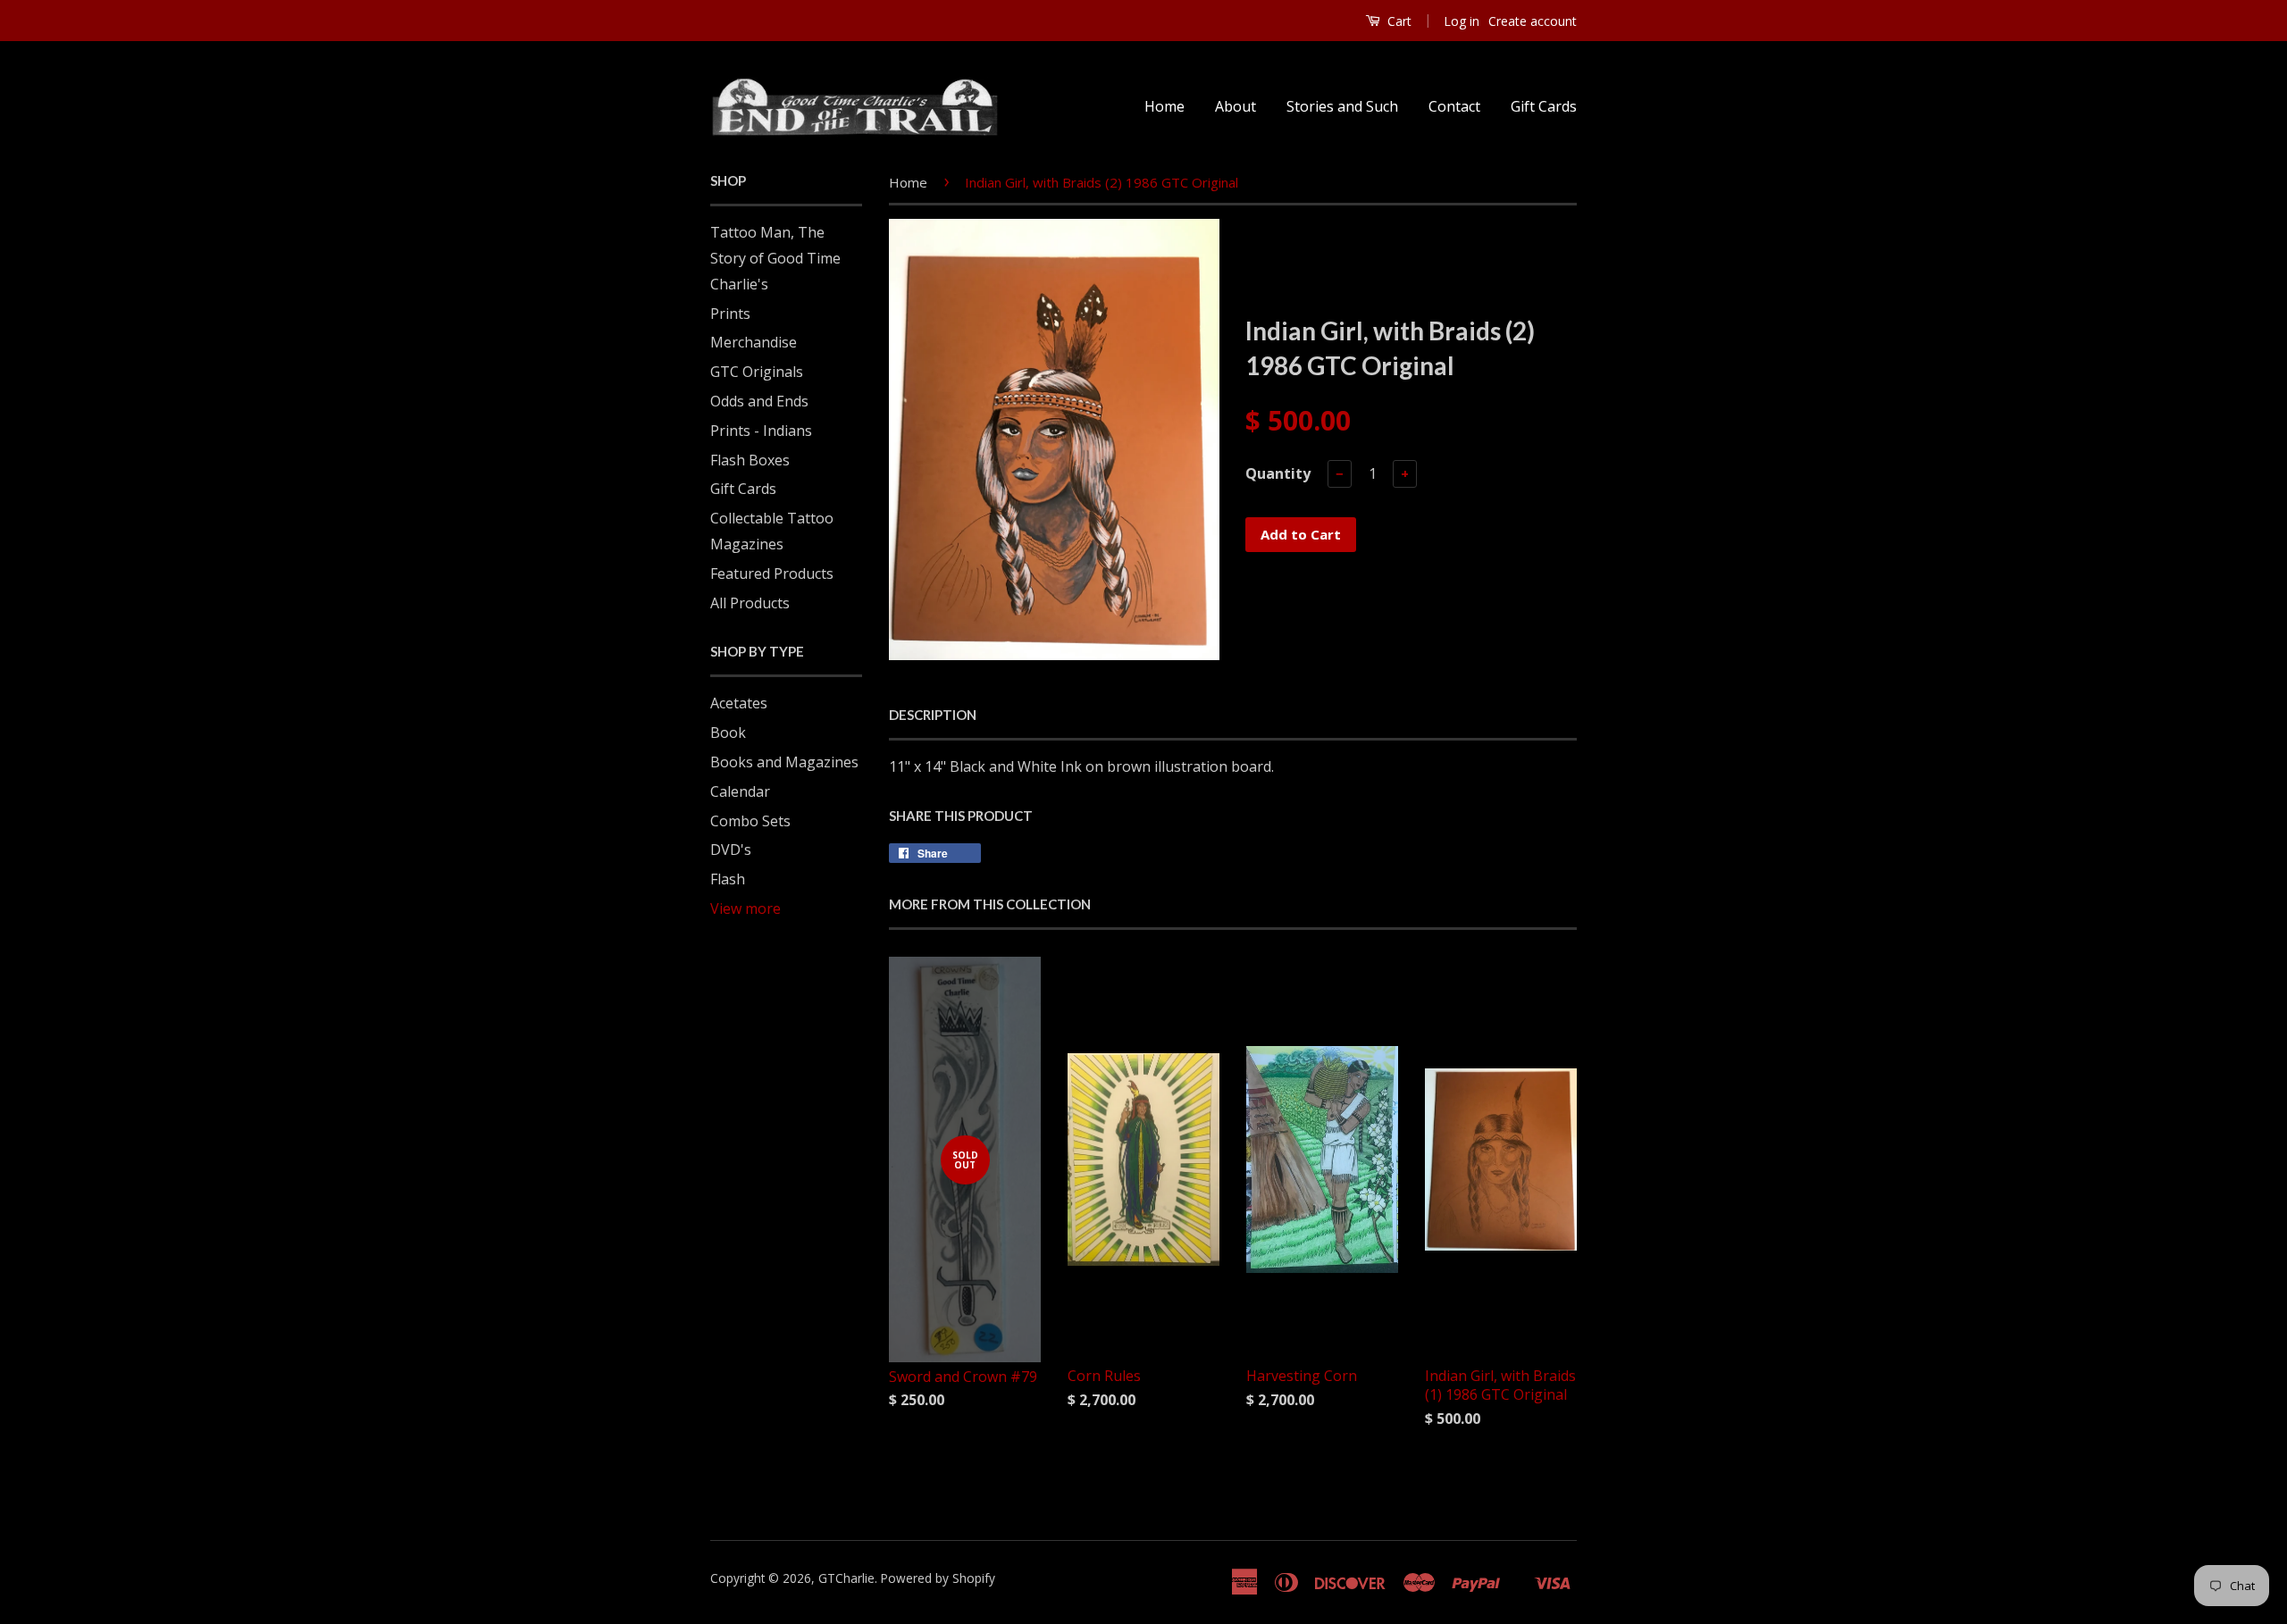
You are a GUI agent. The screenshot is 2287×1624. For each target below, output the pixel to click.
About (1236, 106)
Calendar (740, 791)
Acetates (739, 703)
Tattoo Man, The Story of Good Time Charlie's (775, 258)
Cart (1398, 21)
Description (933, 715)
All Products (750, 603)
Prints (730, 314)
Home (1164, 106)
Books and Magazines (784, 762)
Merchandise (754, 342)
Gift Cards (1544, 106)
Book (728, 732)
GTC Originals (757, 372)
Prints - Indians (761, 431)
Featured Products (772, 573)
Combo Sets (750, 821)
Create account (1533, 21)
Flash (728, 879)
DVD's (731, 850)
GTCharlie (846, 1578)
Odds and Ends (759, 401)
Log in (1462, 21)
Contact (1454, 106)
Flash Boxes (750, 460)
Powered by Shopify (938, 1578)
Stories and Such (1342, 106)
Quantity (1278, 473)
